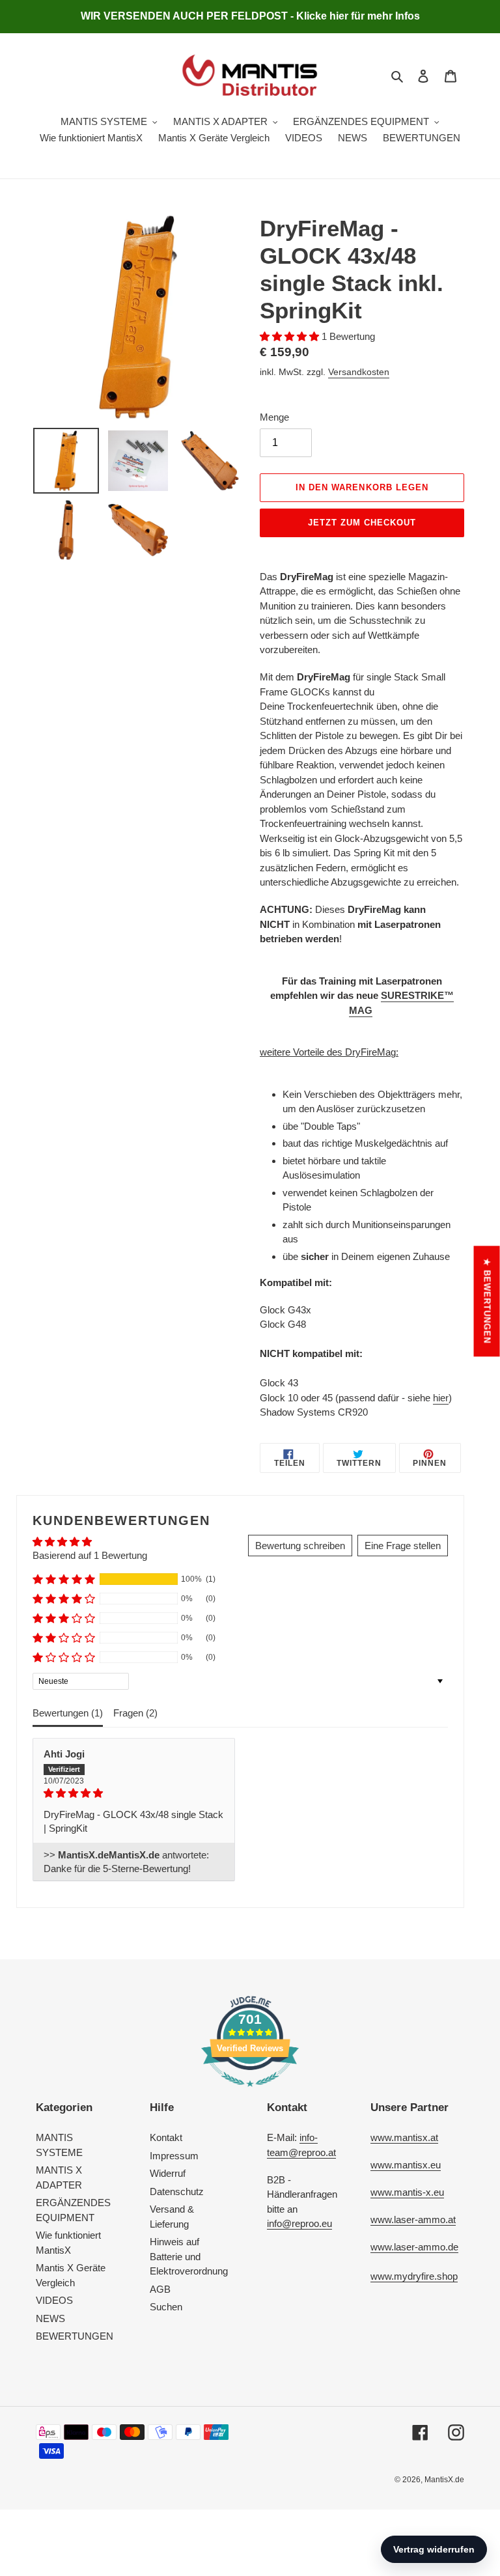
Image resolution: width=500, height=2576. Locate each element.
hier (441, 1398)
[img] (134, 1793)
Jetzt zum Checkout (362, 523)
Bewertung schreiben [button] (300, 1546)
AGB (160, 2289)
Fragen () (135, 1713)
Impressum (174, 2156)
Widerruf (168, 2173)
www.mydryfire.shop (414, 2276)
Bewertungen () (68, 1713)
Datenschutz (177, 2191)
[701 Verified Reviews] (250, 2093)
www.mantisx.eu (406, 2165)
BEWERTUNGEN (75, 2336)
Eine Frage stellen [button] (403, 1546)
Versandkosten (359, 372)
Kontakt (166, 2137)
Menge (274, 417)
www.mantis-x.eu (407, 2192)
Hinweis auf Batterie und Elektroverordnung (189, 2256)
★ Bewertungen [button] (487, 1301)
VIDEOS (54, 2300)
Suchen (166, 2307)
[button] (291, 336)
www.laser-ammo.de (414, 2247)
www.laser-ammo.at (413, 2219)
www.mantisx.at (404, 2137)
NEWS (50, 2318)
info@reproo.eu (299, 2223)
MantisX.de (444, 2480)
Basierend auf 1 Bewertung (90, 1555)
